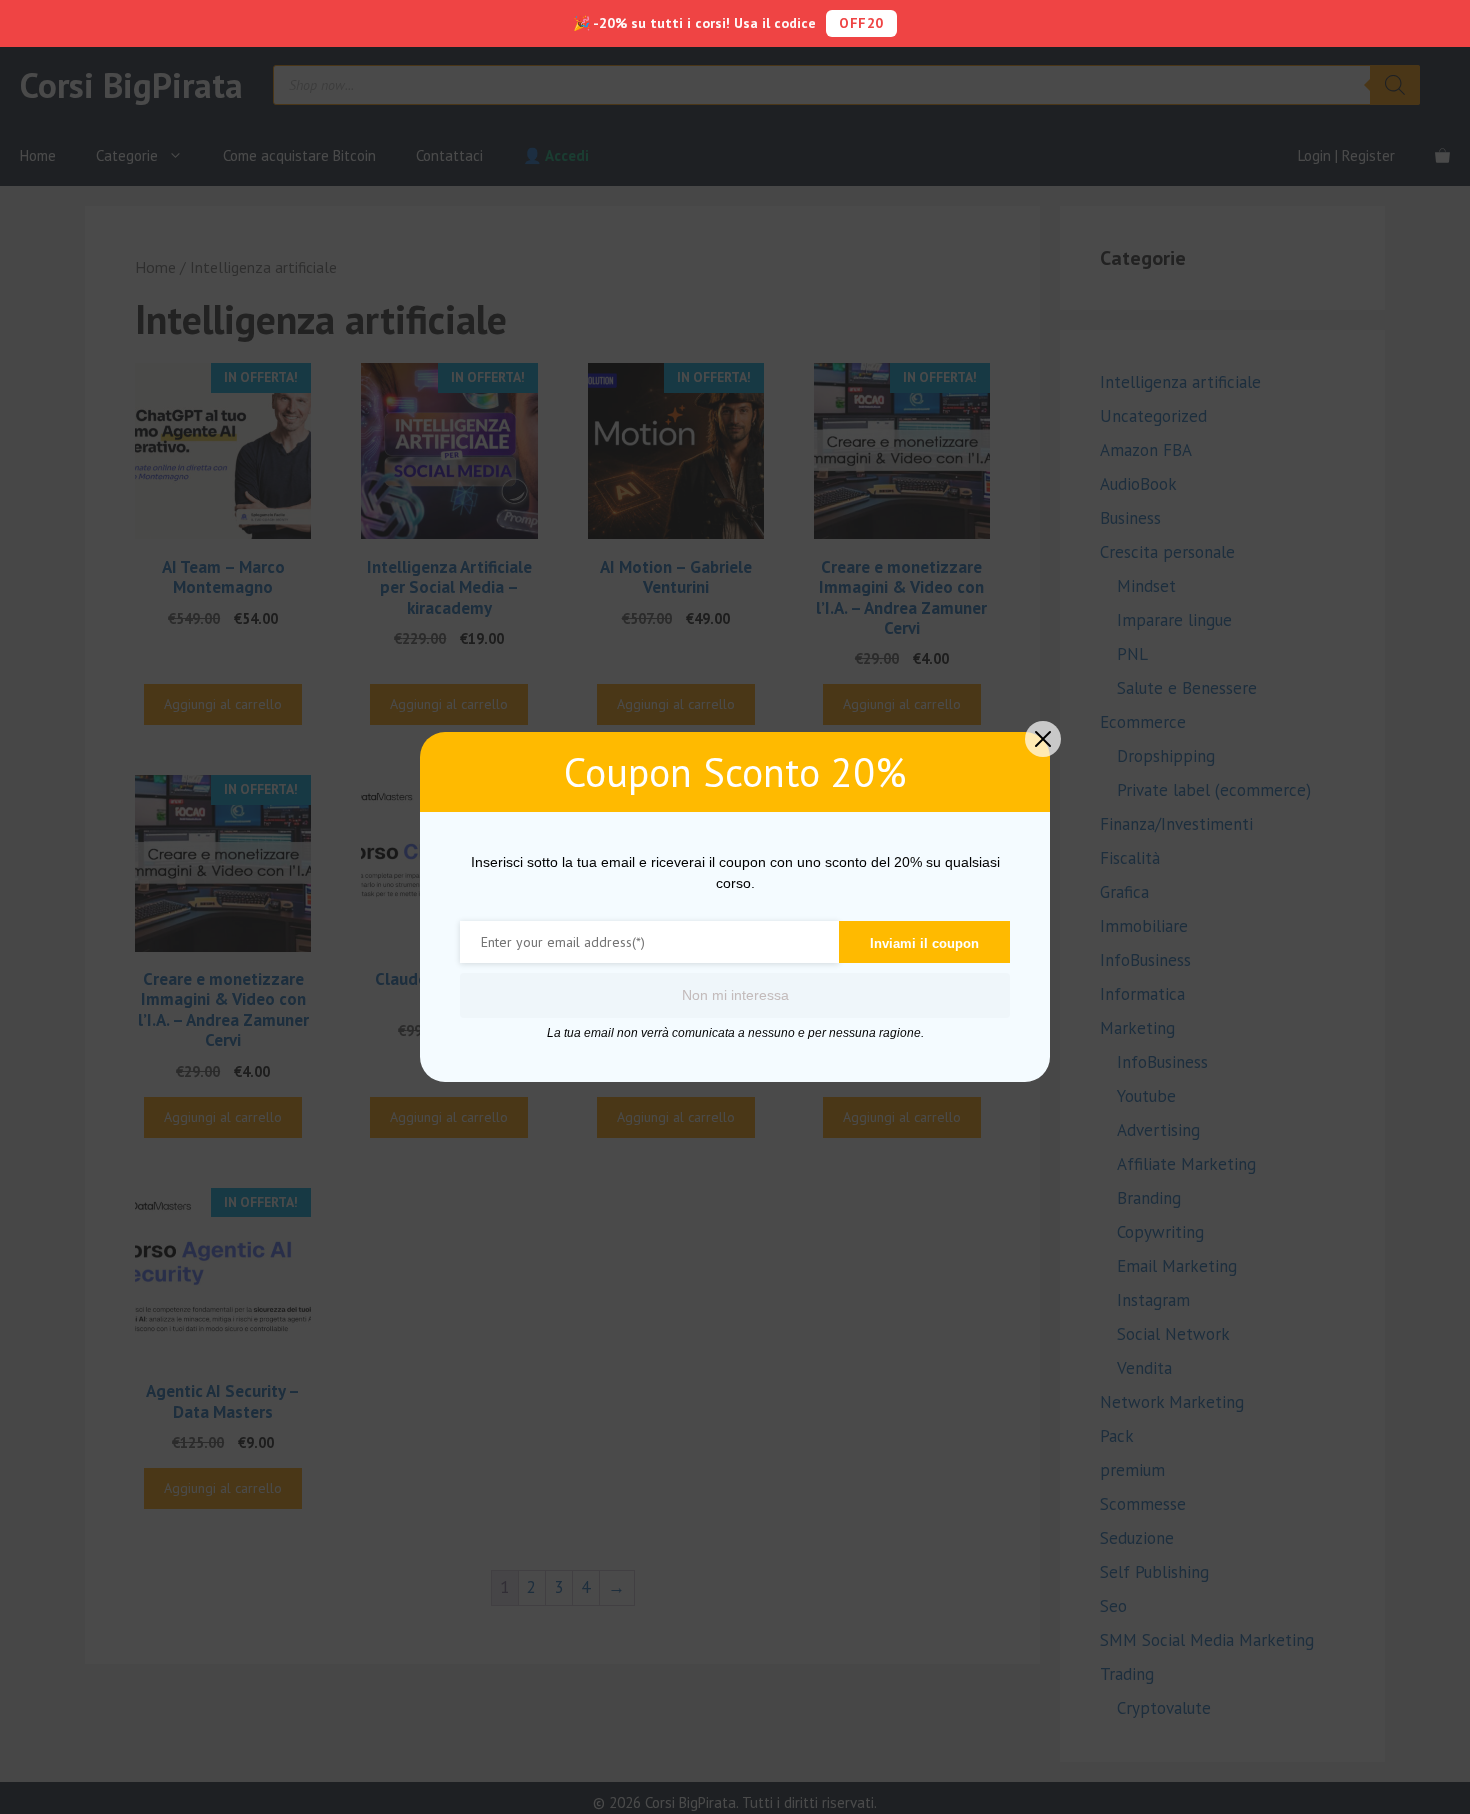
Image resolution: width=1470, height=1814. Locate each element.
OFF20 (861, 23)
